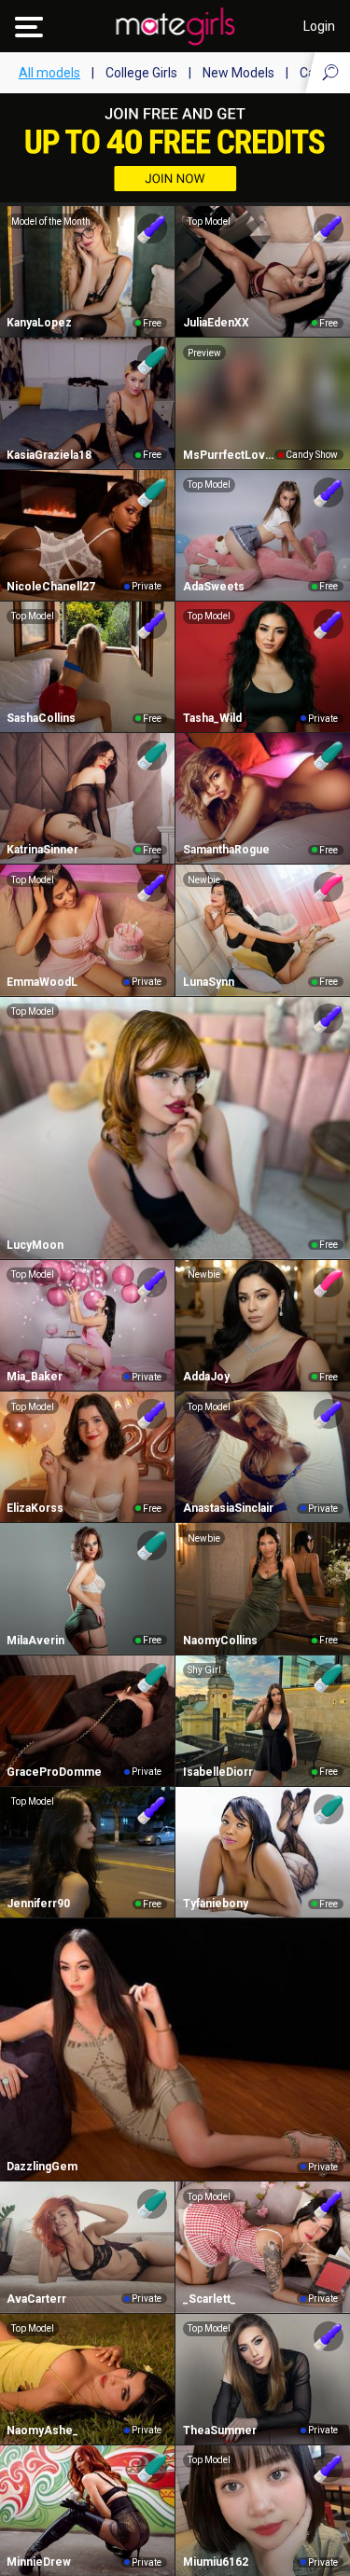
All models (49, 73)
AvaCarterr (36, 2299)
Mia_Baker (35, 1377)
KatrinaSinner (42, 850)
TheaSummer (220, 2431)
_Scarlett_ (210, 2299)
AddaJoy (206, 1377)
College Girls (141, 73)
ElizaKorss (35, 1508)
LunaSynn (209, 982)
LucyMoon (35, 1245)
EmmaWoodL (42, 982)
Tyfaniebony (216, 1904)
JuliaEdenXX (216, 323)
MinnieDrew (39, 2562)
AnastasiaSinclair (228, 1508)
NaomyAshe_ (42, 2431)
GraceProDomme (54, 1772)
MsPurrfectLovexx (229, 455)
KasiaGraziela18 (49, 455)
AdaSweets (214, 587)
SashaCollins (41, 718)
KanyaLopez (39, 323)
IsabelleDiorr (218, 1772)
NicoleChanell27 (51, 587)
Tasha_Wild (212, 718)
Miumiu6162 (216, 2562)
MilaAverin (35, 1641)
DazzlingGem (42, 2167)
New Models (238, 73)
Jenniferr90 (38, 1904)
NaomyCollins (220, 1641)
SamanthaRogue (226, 850)
